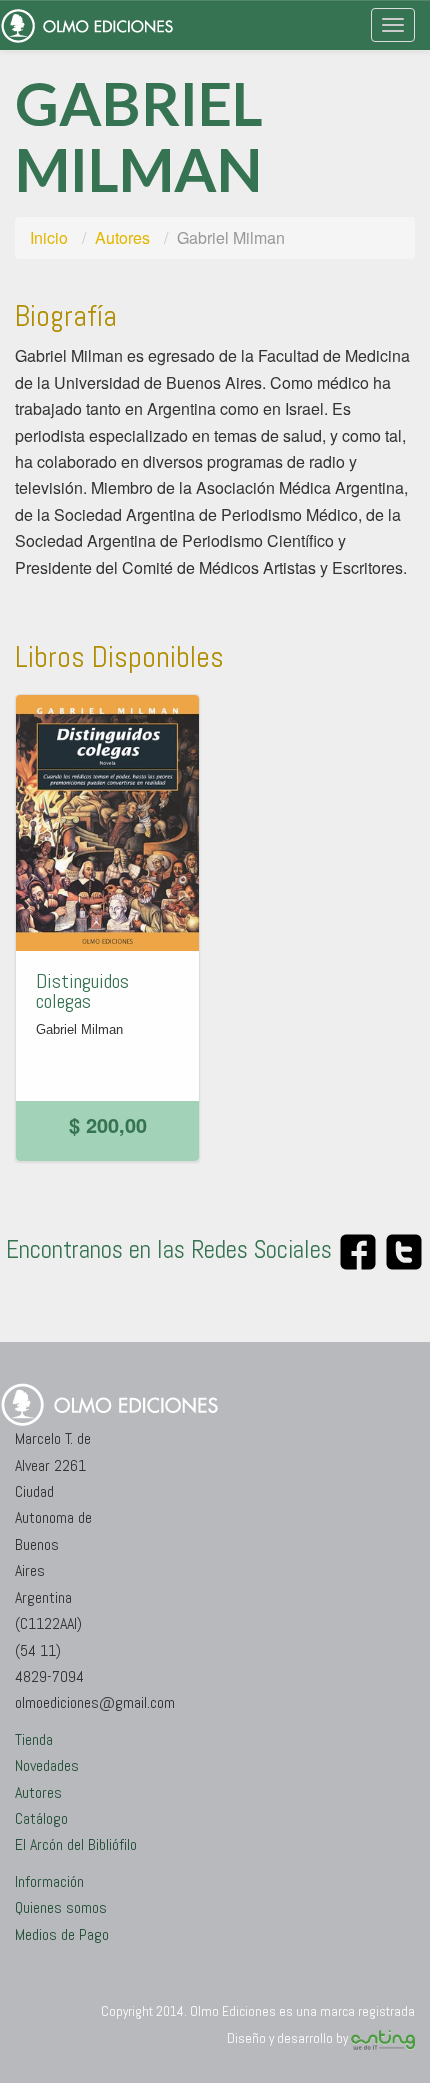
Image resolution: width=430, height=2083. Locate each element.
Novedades (47, 1765)
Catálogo (41, 1818)
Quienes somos (61, 1907)
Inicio (49, 237)
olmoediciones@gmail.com (95, 1702)
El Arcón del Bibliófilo (76, 1844)
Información (49, 1881)
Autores (122, 237)
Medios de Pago (62, 1934)
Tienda (34, 1739)
